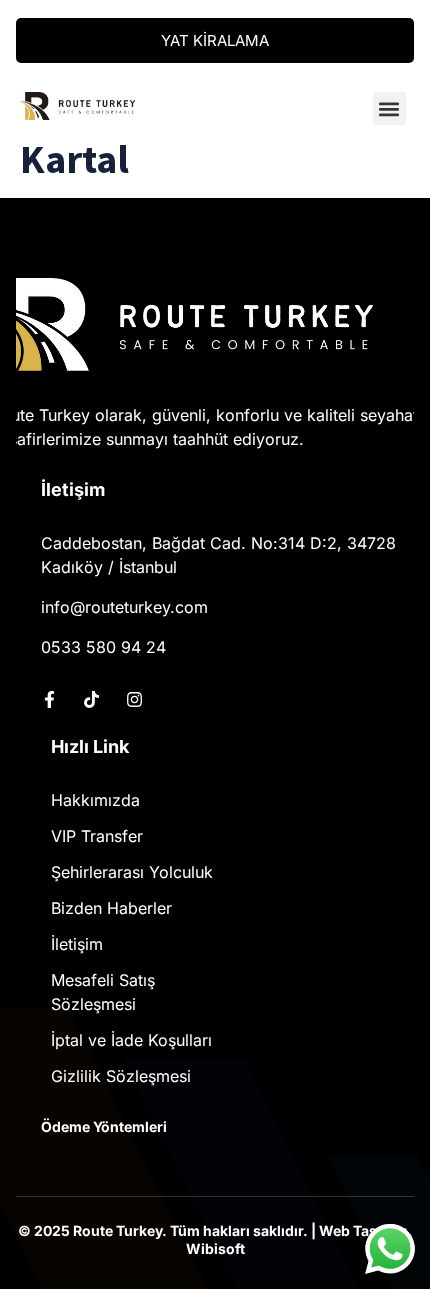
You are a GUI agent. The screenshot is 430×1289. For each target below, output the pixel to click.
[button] (389, 108)
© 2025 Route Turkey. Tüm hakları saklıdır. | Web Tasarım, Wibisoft (215, 1239)
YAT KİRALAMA (215, 40)
